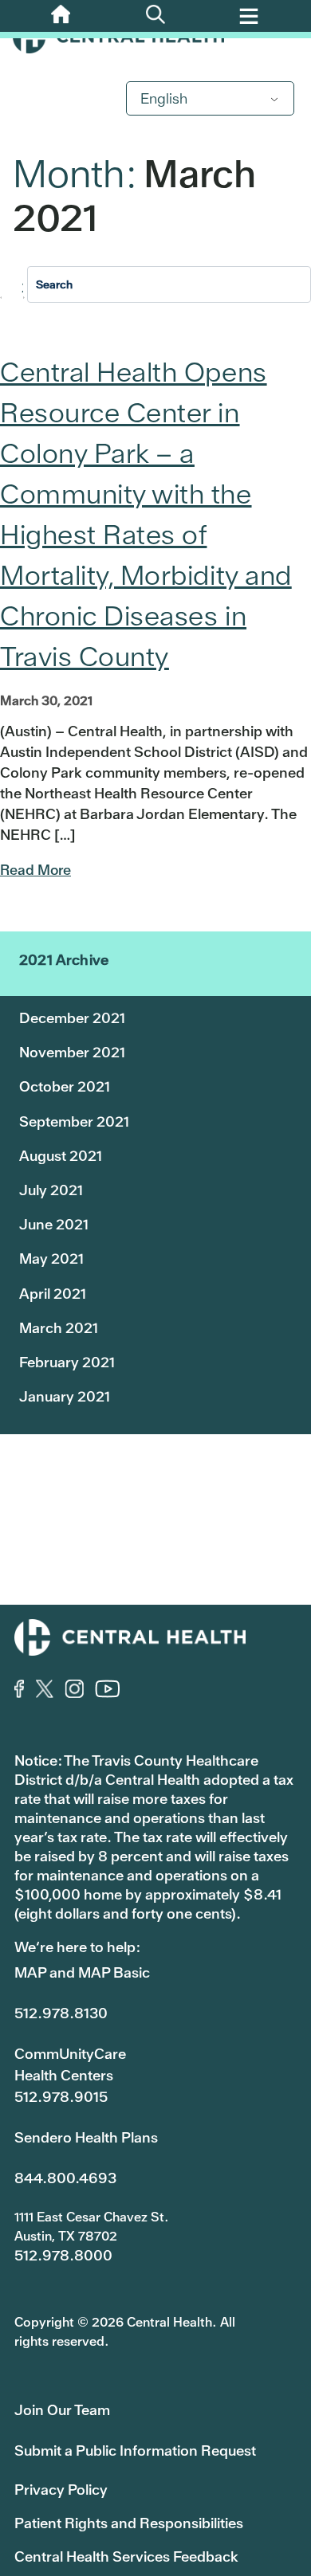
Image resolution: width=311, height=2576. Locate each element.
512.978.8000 (63, 2255)
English (164, 98)
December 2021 (72, 1018)
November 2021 (72, 1052)
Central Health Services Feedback (126, 2556)
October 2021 (65, 1086)
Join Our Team (62, 2410)
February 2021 (67, 1362)
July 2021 (51, 1190)
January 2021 (65, 1396)
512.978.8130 (61, 2013)
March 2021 (59, 1328)
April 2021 (53, 1294)
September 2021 (74, 1121)
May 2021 (51, 1259)
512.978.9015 (61, 2097)
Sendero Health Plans (86, 2137)
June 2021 (54, 1224)
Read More (35, 870)
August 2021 (61, 1156)
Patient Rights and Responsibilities (129, 2523)
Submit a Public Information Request (135, 2451)
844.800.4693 (65, 2178)
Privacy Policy (61, 2490)
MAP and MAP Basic (82, 1972)
